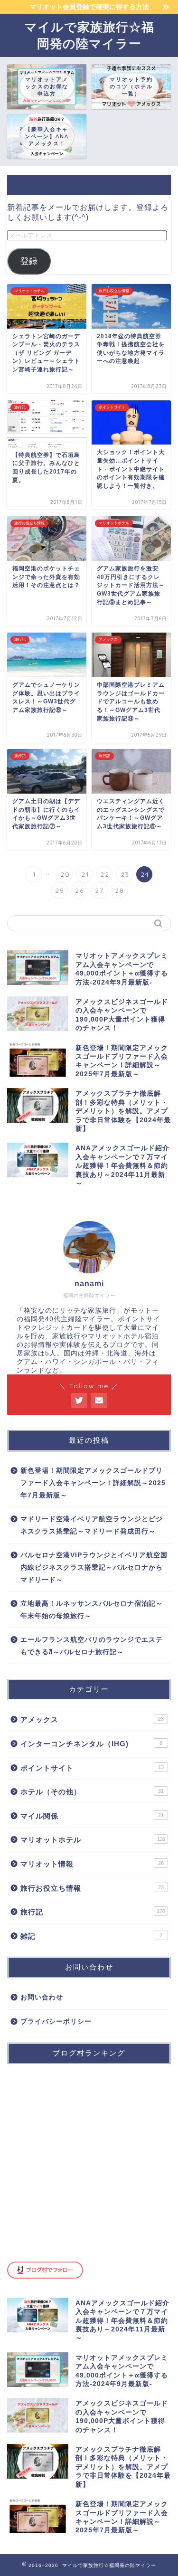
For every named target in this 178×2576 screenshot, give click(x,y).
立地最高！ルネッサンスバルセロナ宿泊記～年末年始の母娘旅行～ (92, 1610)
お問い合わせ (42, 1997)
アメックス (92, 1719)
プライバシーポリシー (56, 2022)
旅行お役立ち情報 (92, 1888)
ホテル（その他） (92, 1792)
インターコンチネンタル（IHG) (91, 1744)
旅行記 (93, 1912)
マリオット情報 (92, 1864)
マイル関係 (92, 1816)
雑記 (91, 1936)
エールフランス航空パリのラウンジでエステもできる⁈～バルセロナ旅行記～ (92, 1646)
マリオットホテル (93, 1840)
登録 (29, 261)
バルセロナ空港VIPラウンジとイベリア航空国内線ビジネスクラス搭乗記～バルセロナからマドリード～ (94, 1567)
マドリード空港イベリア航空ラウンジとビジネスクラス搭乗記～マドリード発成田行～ (92, 1525)
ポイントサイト (92, 1768)
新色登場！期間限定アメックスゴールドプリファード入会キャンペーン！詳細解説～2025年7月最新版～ (93, 1483)
